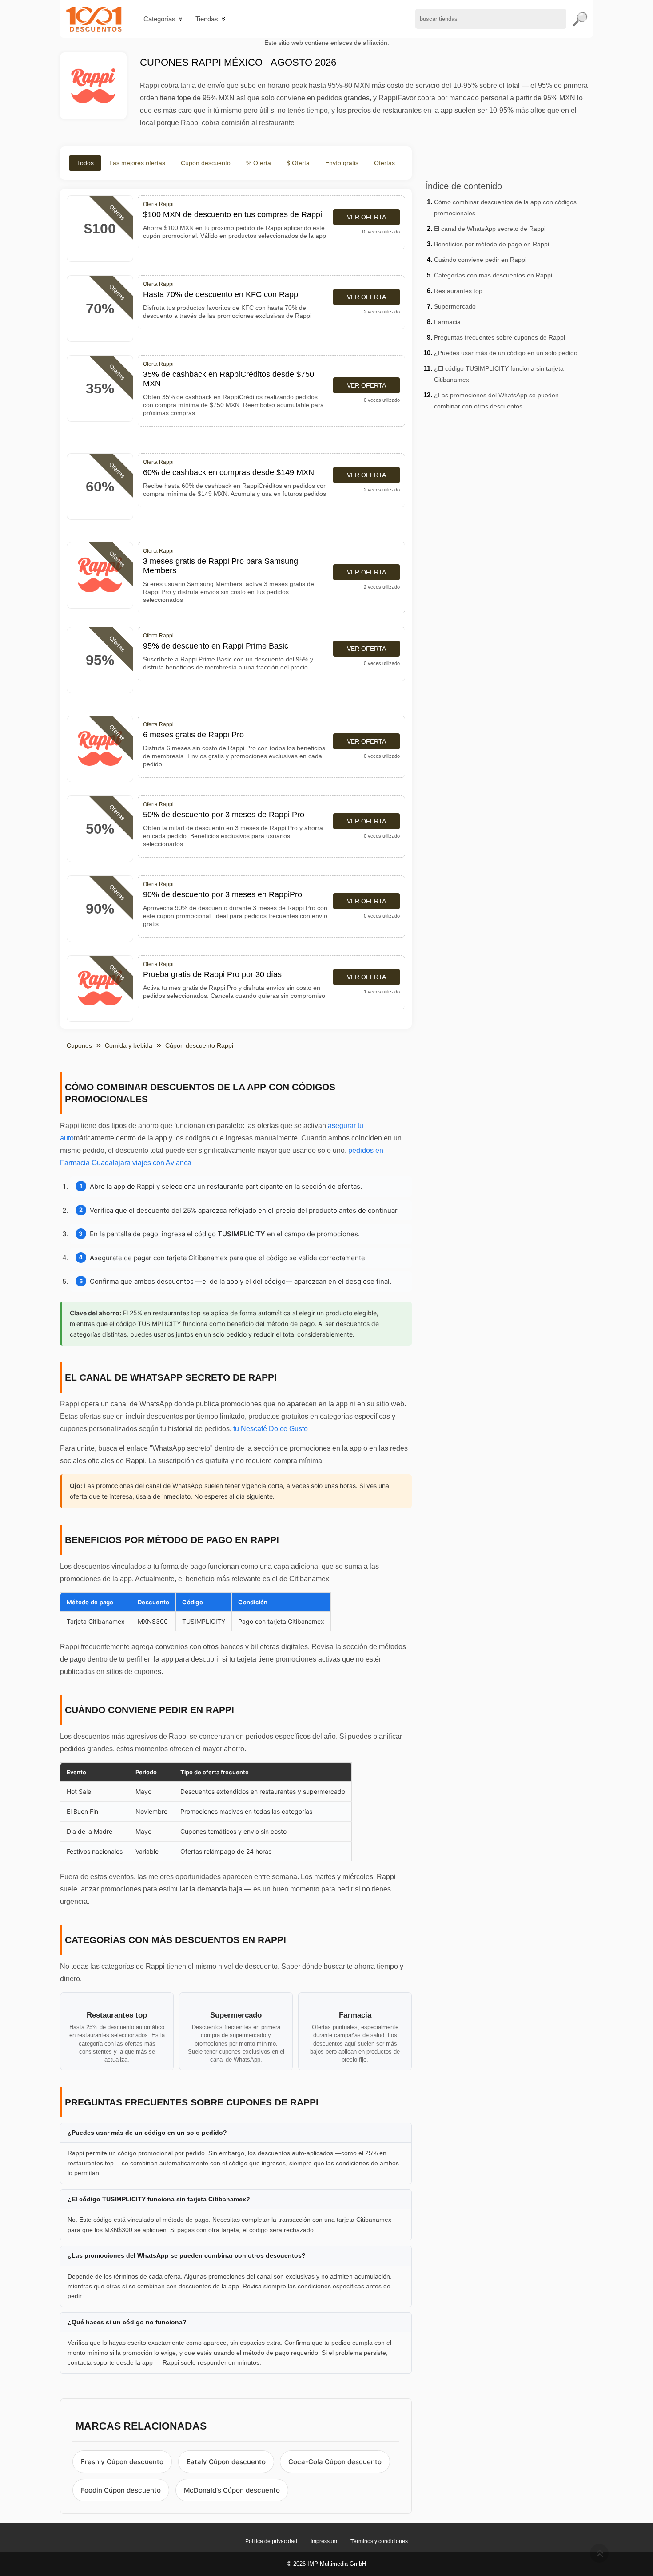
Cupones (79, 1045)
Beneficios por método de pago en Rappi (492, 244)
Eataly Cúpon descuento (226, 2462)
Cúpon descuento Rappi (199, 1045)
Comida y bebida (129, 1045)
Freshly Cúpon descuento (122, 2462)
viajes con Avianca (162, 1163)
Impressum (324, 2541)
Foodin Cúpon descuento (121, 2490)
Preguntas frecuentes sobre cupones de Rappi (500, 337)
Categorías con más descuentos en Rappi (493, 275)
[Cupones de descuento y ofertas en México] (94, 19)
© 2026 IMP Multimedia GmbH (326, 2564)
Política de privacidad (271, 2541)
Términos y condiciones (379, 2541)
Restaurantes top (458, 291)
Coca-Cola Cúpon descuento (335, 2462)
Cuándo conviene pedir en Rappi (480, 260)
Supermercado (455, 306)
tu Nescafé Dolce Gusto (271, 1429)
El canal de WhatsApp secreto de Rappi (490, 229)
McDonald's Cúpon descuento (232, 2490)
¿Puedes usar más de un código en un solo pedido (506, 353)
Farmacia (447, 322)
